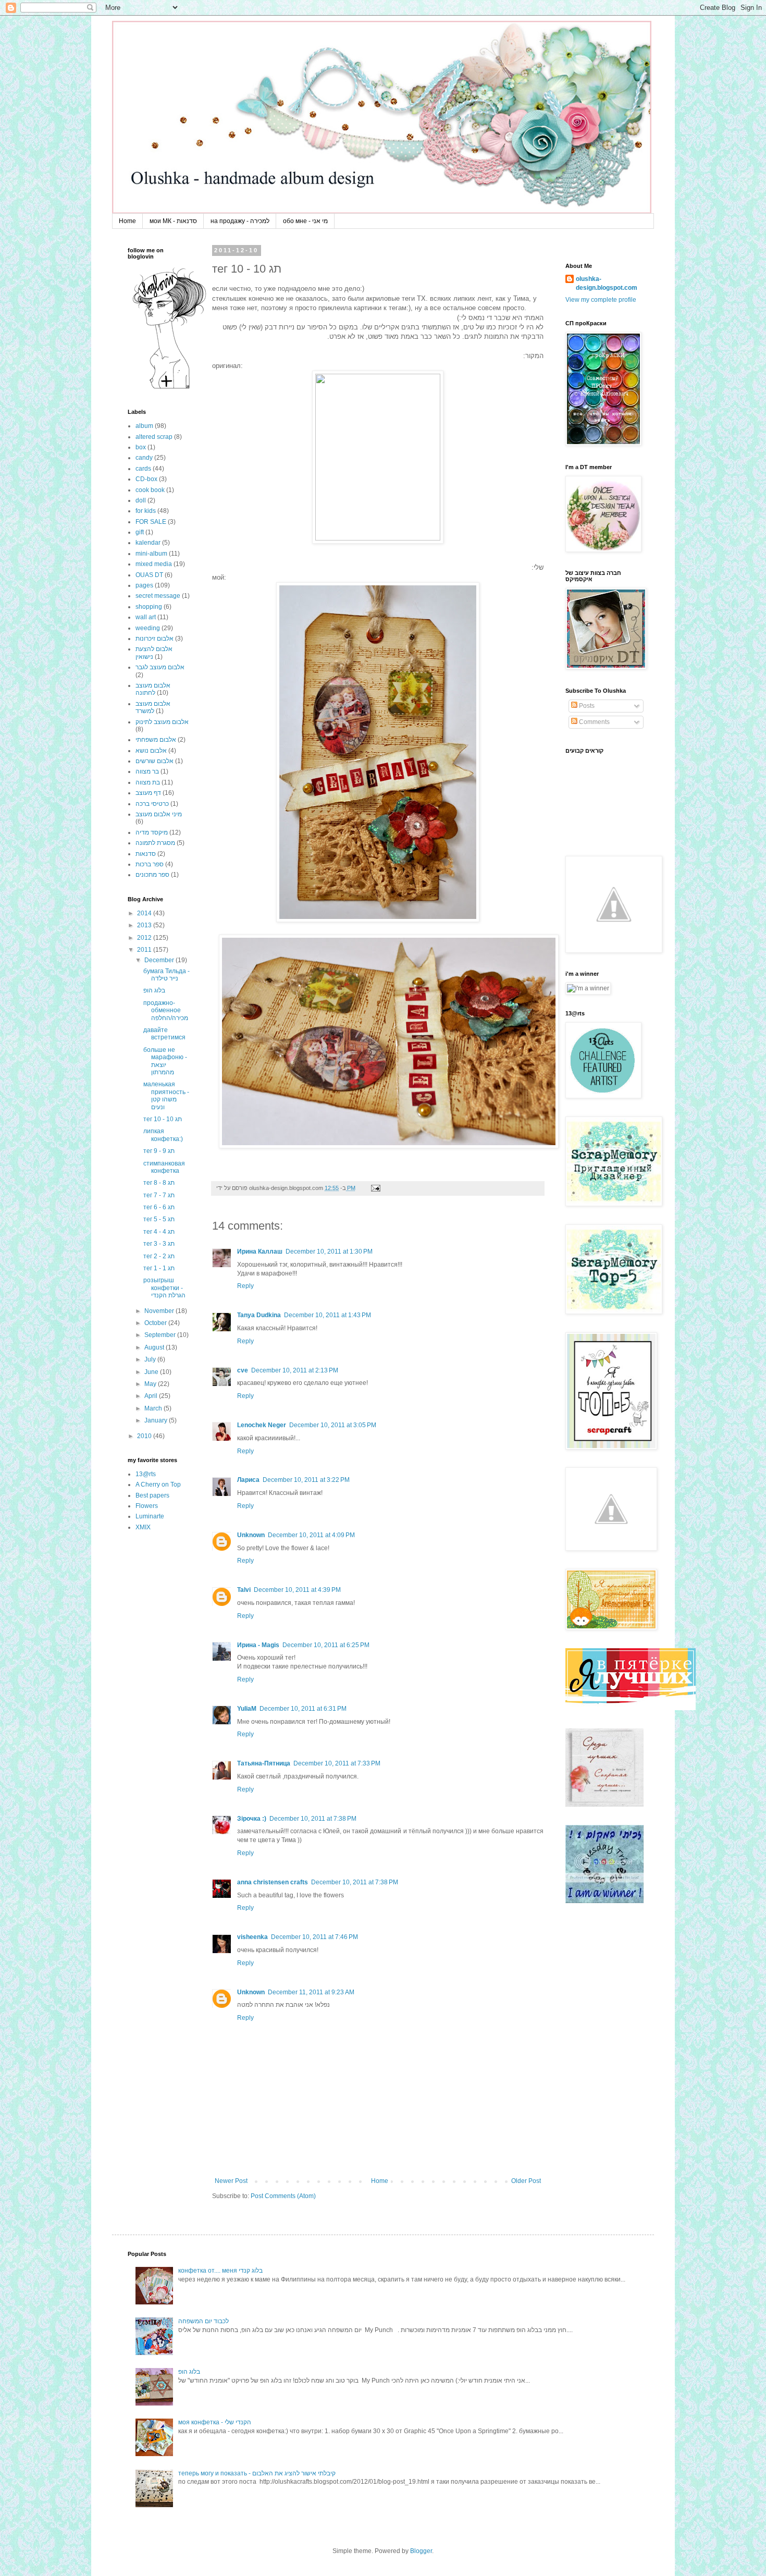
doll (141, 500)
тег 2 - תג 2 (159, 1256)
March (154, 1408)
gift (140, 532)
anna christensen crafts (273, 1882)
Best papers (152, 1495)
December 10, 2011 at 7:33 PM (337, 1763)
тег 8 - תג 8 (159, 1183)
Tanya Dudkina (259, 1315)
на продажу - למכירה (240, 221)
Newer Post (231, 2181)
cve (243, 1370)
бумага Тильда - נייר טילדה (166, 975)
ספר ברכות (150, 864)
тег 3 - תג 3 (159, 1244)
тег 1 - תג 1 (159, 1268)
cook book (150, 490)
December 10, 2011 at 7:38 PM (313, 1819)
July (151, 1359)
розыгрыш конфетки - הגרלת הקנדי (164, 1288)
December (160, 960)
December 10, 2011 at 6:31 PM (303, 1709)
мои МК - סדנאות (173, 221)
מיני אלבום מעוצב (159, 814)
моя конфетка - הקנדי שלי (215, 2422)
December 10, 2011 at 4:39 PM (297, 1590)
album (144, 426)
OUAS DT (149, 575)
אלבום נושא (151, 751)
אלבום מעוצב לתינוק (162, 722)
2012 (145, 938)
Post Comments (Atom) (283, 2196)
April (152, 1396)
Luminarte (150, 1516)
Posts (586, 706)
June (152, 1372)
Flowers (147, 1506)
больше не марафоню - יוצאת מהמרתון (165, 1061)
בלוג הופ (154, 990)
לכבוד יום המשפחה (203, 2321)
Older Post (526, 2181)
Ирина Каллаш (260, 1252)
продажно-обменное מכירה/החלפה (166, 1010)
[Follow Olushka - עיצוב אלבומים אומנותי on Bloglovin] (169, 388)
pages (144, 585)
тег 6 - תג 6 (159, 1207)
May (151, 1384)
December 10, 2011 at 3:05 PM (333, 1425)
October (156, 1323)
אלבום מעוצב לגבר (160, 667)
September (161, 1335)
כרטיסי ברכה (152, 804)
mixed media (154, 564)
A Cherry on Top (158, 1485)
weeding (148, 628)
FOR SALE (151, 522)
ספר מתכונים (152, 875)
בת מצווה (148, 782)
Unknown (251, 1535)
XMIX (143, 1527)
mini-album (151, 554)
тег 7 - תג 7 (159, 1195)
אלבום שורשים (155, 761)
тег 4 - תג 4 (159, 1232)
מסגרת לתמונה (155, 843)
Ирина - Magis (258, 1645)
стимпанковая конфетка (164, 1167)
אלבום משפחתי (156, 740)
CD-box (146, 479)
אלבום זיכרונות (155, 639)
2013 (145, 925)
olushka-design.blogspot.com (607, 283)
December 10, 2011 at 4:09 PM (311, 1535)
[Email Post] (374, 1188)
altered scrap (154, 437)
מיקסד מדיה (152, 832)
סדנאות (146, 854)
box (141, 447)
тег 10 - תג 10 (163, 1119)
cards (143, 469)
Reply (245, 1286)
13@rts (146, 1474)
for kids (146, 511)
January (157, 1420)
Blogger (421, 2551)
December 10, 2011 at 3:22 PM (306, 1480)
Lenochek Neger (262, 1425)
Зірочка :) (252, 1819)
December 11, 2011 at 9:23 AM (311, 1992)
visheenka (252, 1937)
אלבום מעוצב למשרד (153, 707)
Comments (594, 722)
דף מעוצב (148, 793)
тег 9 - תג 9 (159, 1151)
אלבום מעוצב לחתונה (153, 689)
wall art (146, 617)
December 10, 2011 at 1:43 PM (328, 1315)
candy (144, 458)
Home (127, 221)
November (160, 1311)
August (155, 1347)
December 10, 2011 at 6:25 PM (326, 1645)
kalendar (148, 543)
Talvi (244, 1590)
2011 (145, 950)
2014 (145, 913)
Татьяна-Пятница (264, 1763)
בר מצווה (147, 771)
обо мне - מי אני (305, 221)
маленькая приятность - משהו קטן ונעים (166, 1095)
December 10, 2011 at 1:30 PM (329, 1252)
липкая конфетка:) (163, 1135)
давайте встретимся (164, 1034)
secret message (158, 596)
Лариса (248, 1480)
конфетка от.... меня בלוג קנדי (220, 2271)
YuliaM (247, 1709)
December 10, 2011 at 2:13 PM (295, 1370)
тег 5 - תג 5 (159, 1219)
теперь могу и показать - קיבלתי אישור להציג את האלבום (257, 2473)
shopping (149, 607)
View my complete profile (601, 300)
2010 (145, 1436)
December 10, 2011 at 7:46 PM (314, 1937)
